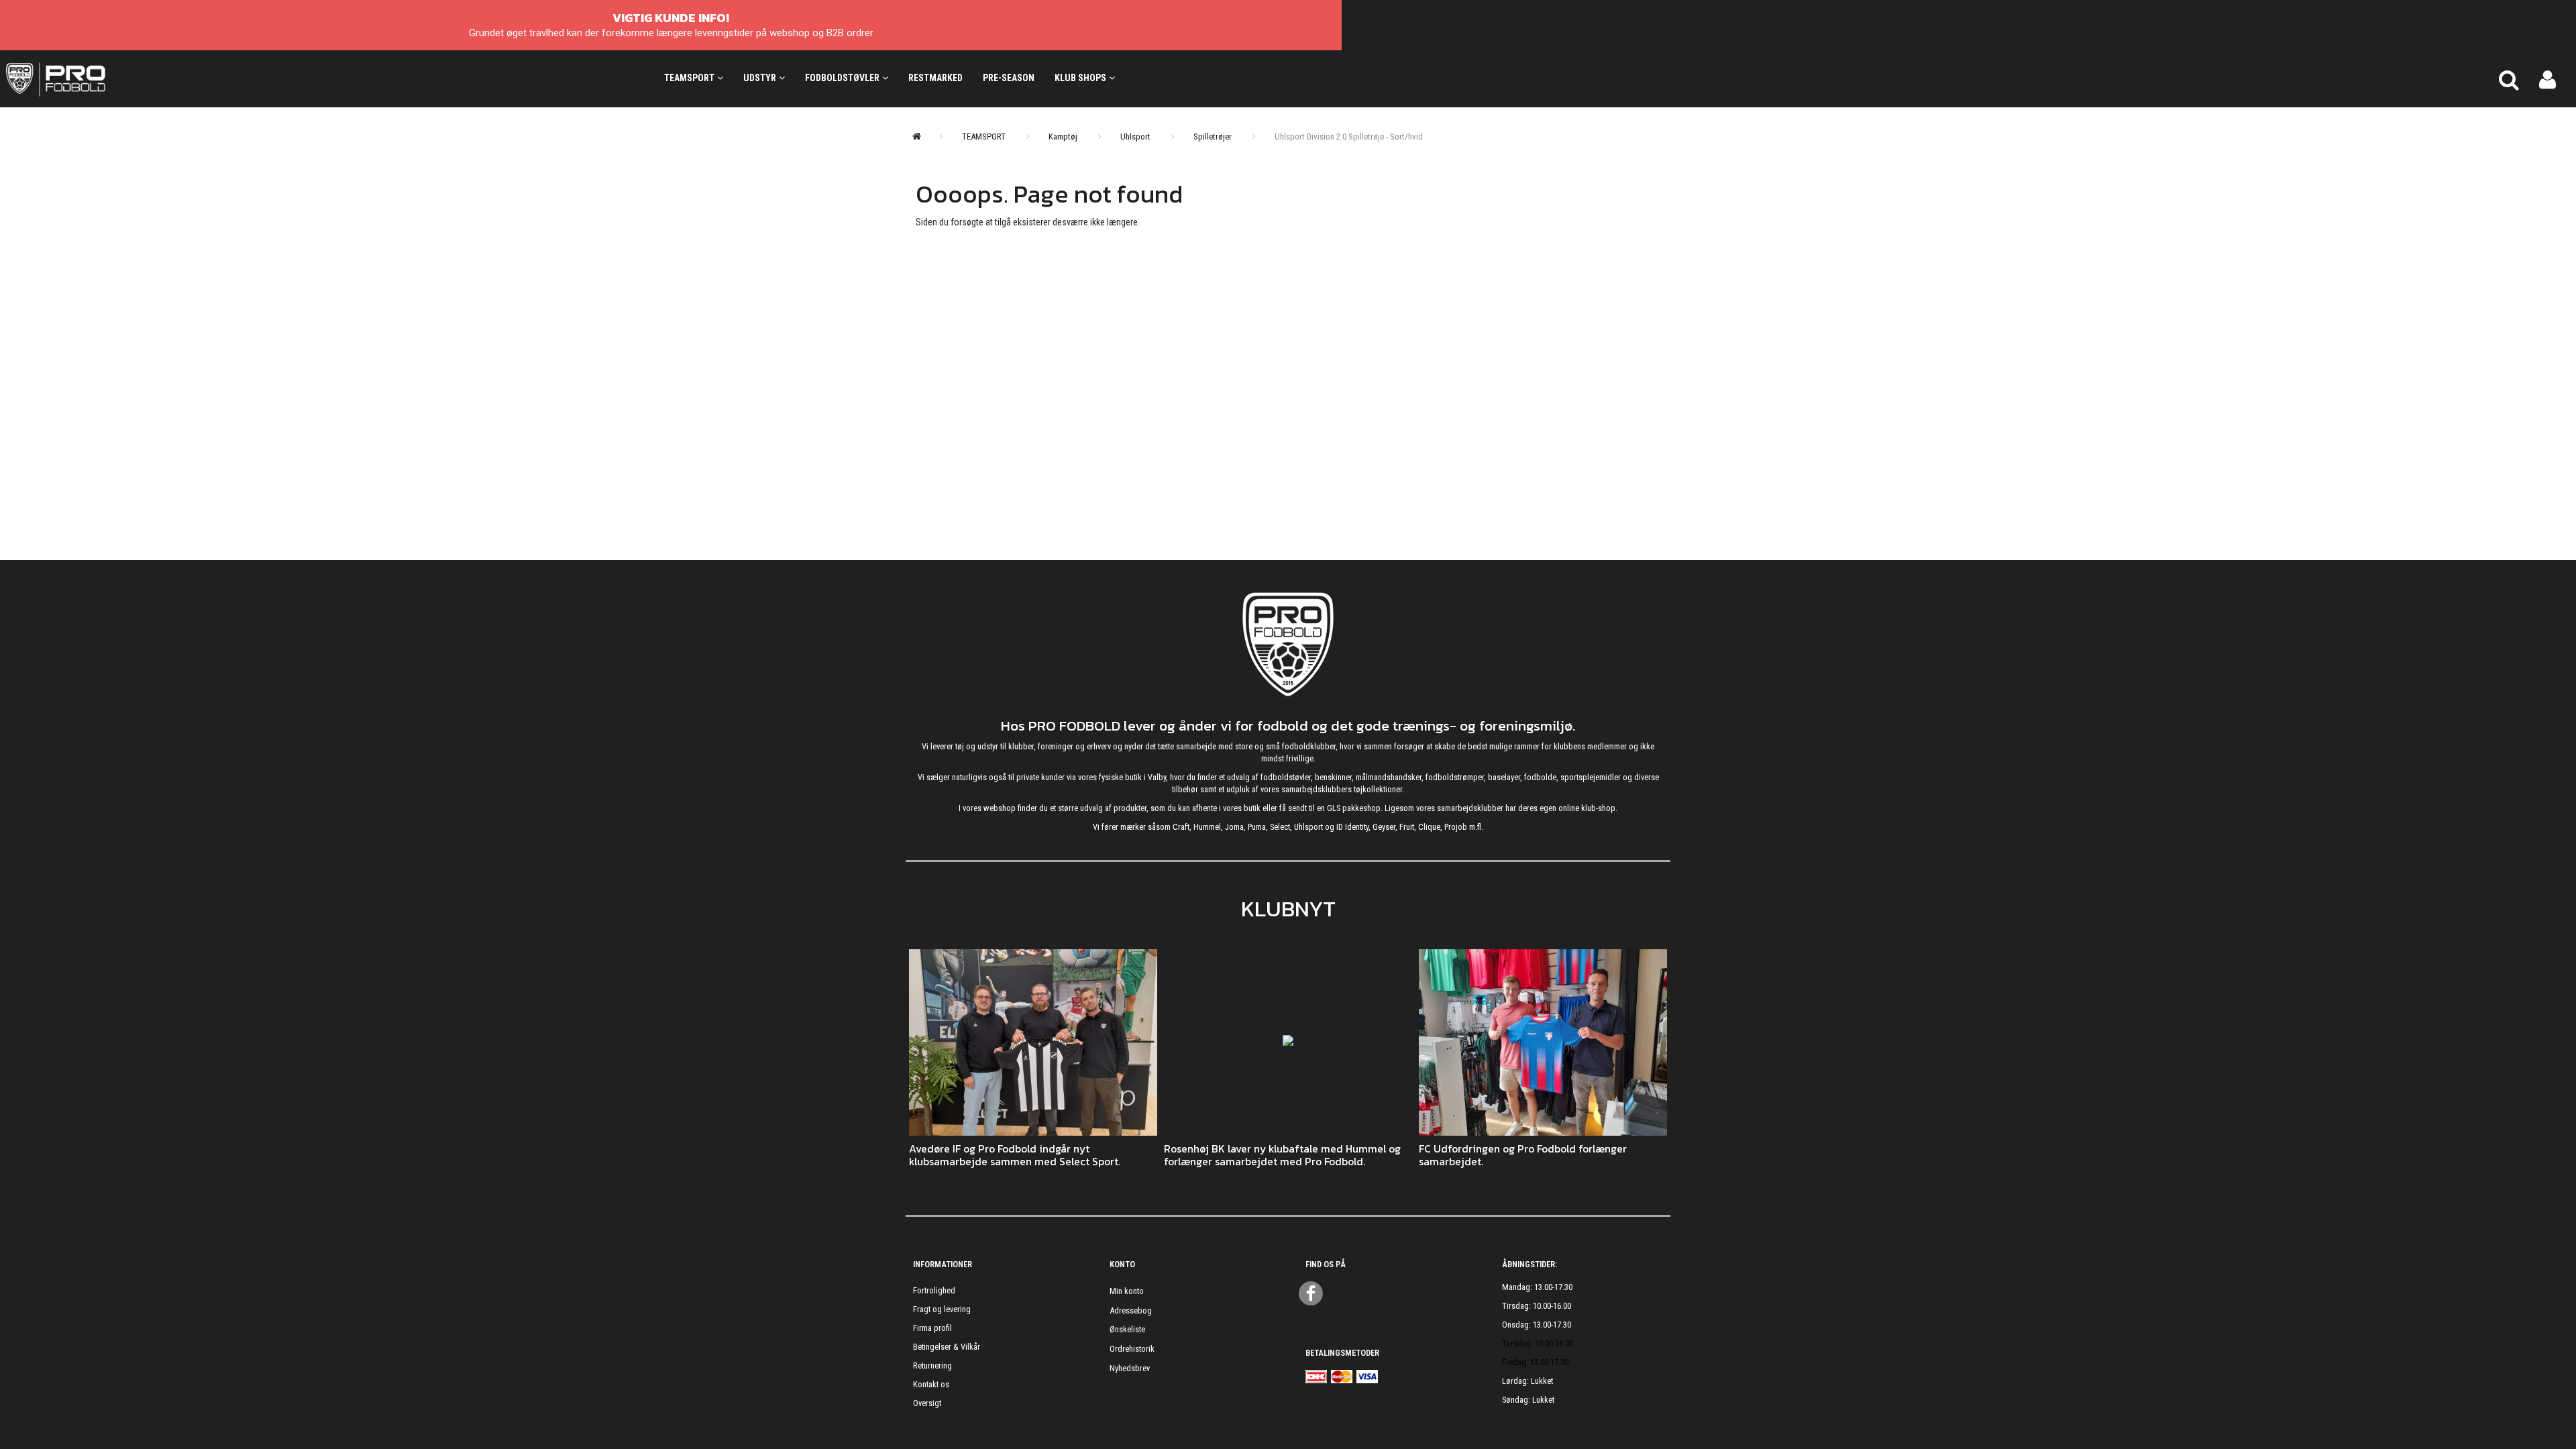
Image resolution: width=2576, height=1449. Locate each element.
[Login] (2547, 78)
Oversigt (927, 1403)
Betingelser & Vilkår (947, 1347)
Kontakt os (931, 1384)
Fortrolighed (934, 1290)
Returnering (932, 1365)
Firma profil (932, 1328)
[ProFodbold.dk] (116, 78)
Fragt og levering (942, 1309)
